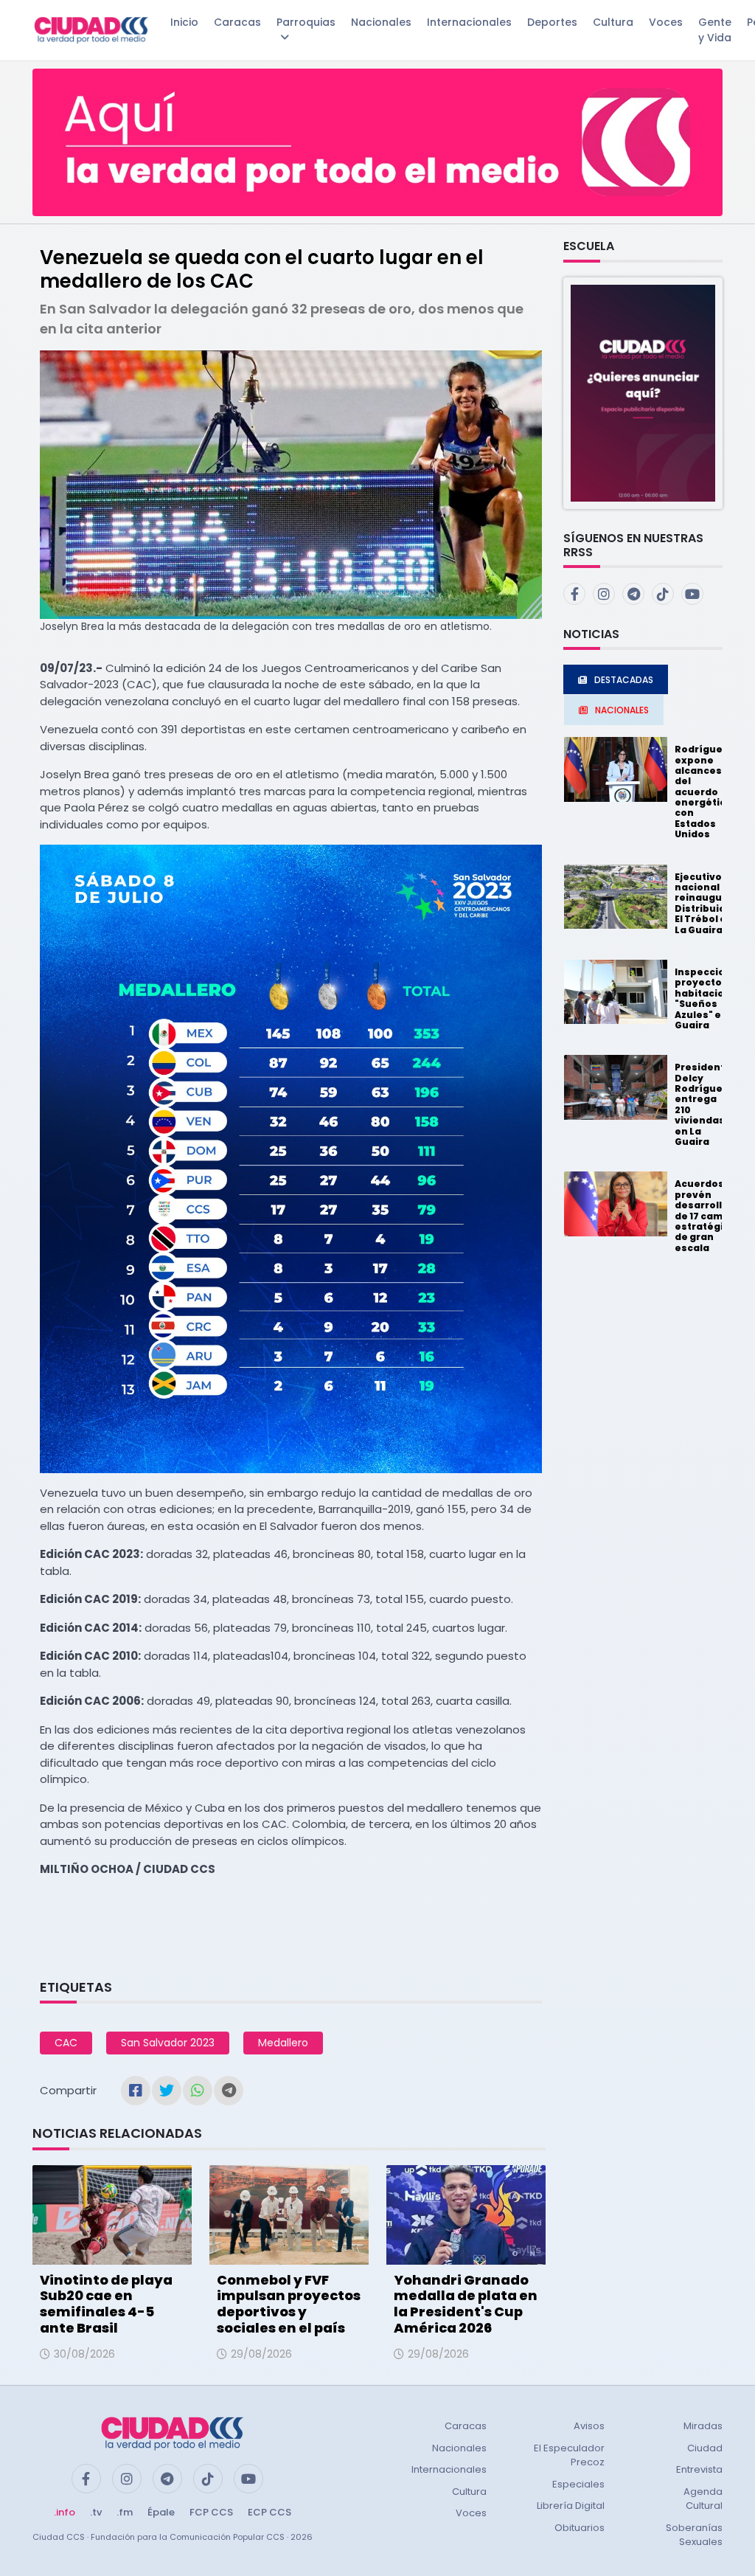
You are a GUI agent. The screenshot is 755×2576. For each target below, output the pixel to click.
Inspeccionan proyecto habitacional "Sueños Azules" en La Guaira (710, 998)
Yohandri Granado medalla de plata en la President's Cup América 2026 (466, 2304)
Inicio (184, 22)
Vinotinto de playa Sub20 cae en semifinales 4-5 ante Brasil (106, 2304)
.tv (96, 2512)
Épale (161, 2512)
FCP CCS (211, 2512)
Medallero (283, 2043)
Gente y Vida (715, 30)
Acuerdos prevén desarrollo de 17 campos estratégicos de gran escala (708, 1215)
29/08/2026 (261, 2354)
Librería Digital (571, 2506)
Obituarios (580, 2528)
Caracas (237, 22)
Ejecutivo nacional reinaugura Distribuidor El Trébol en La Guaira (706, 903)
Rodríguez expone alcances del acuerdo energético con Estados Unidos (703, 792)
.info (65, 2512)
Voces (666, 22)
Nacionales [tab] (622, 710)
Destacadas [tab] (624, 680)
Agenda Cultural (703, 2499)
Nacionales (381, 22)
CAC (66, 2043)
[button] (643, 392)
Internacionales (469, 22)
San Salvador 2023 (168, 2043)
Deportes (552, 22)
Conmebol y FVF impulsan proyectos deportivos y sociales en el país (289, 2304)
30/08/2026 (84, 2354)
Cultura (613, 22)
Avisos (589, 2426)
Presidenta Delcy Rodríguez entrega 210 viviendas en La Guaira (703, 1104)
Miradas (703, 2426)
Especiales (578, 2484)
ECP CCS (269, 2512)
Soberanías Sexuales (694, 2535)
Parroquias (306, 22)
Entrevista (699, 2469)
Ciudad (705, 2448)
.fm (125, 2512)
